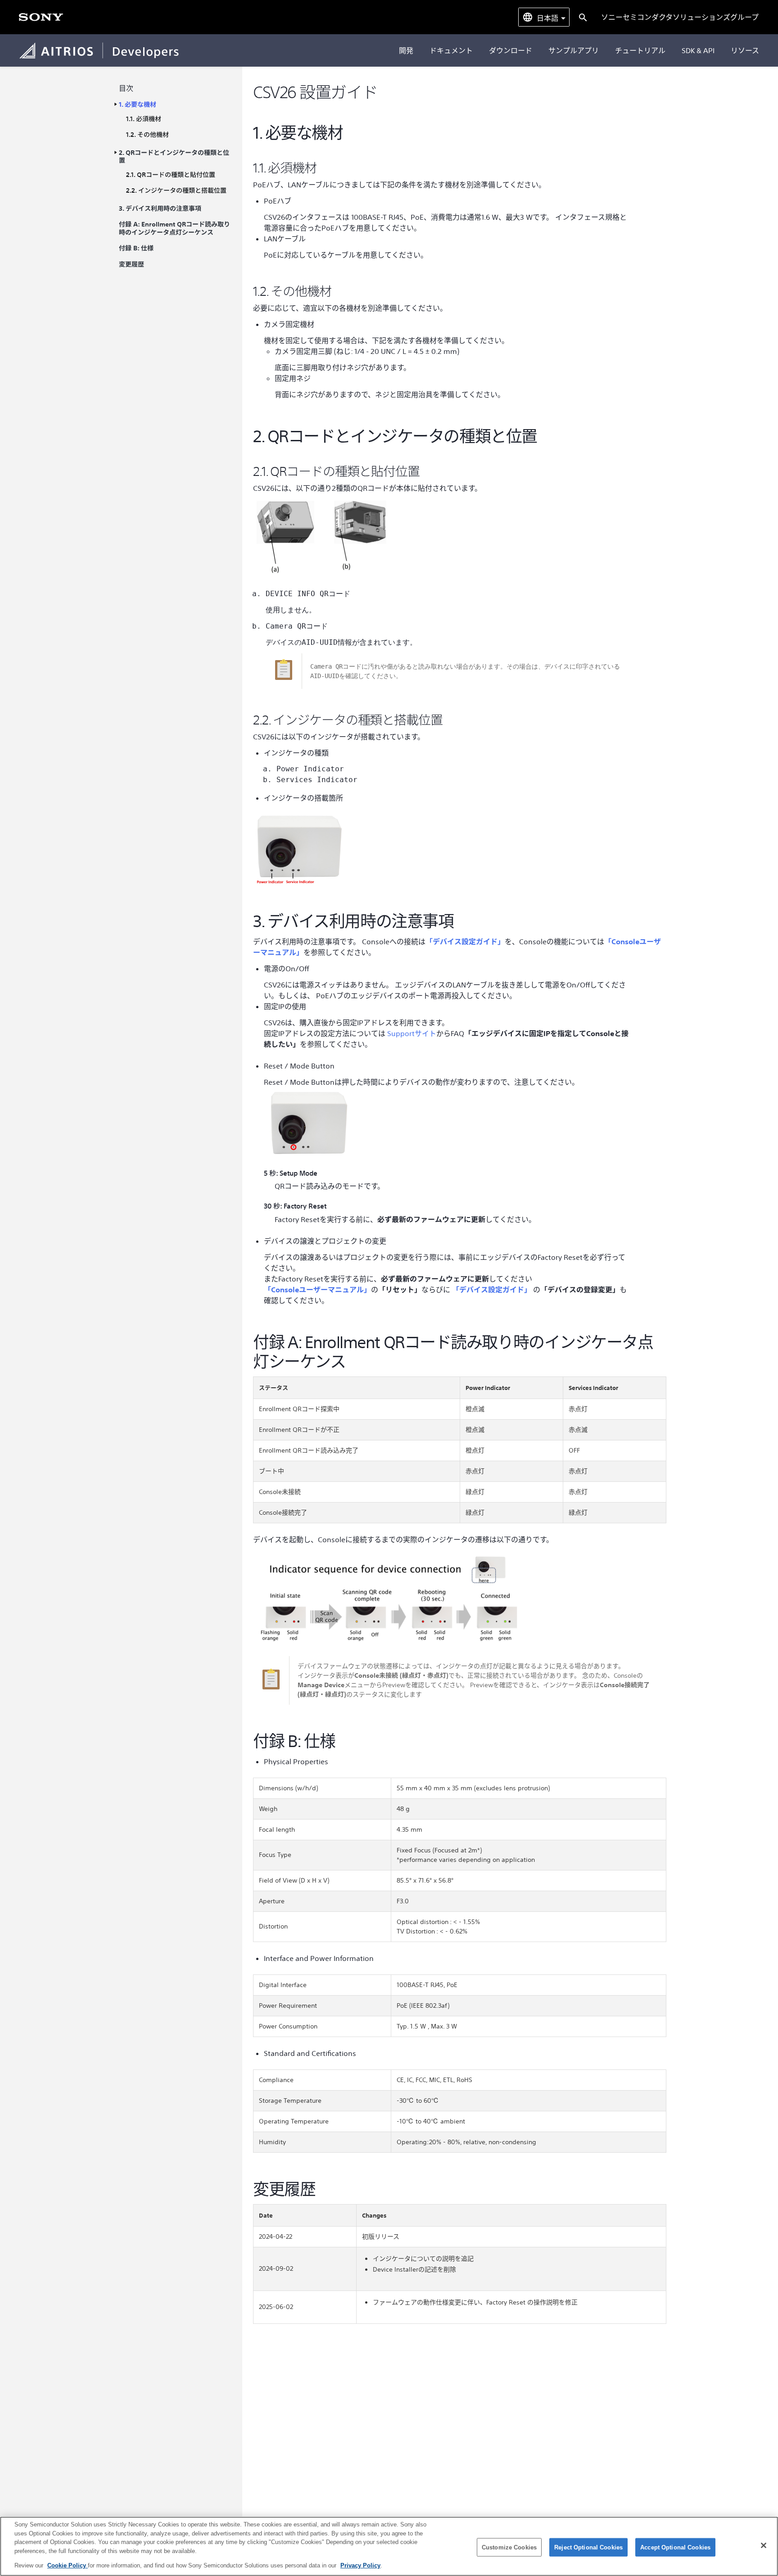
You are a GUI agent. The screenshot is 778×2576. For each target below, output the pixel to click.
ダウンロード (511, 50)
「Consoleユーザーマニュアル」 (317, 1290)
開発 (406, 50)
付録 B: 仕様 (136, 248)
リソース (745, 50)
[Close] (764, 2545)
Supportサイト (412, 1033)
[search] (582, 17)
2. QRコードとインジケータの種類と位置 (174, 157)
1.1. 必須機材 (144, 119)
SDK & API (698, 50)
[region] (389, 2546)
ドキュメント (451, 50)
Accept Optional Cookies (675, 2547)
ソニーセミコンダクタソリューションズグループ (680, 17)
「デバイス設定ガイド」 (465, 942)
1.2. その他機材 (147, 135)
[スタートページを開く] (41, 17)
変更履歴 (131, 265)
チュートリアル (640, 50)
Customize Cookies (509, 2547)
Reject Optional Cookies (588, 2547)
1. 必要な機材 (138, 105)
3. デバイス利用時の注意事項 (160, 209)
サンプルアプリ (574, 50)
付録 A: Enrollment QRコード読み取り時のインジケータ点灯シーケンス (174, 229)
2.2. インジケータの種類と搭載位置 (176, 191)
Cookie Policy (68, 2565)
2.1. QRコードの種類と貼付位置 (171, 175)
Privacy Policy (360, 2565)
